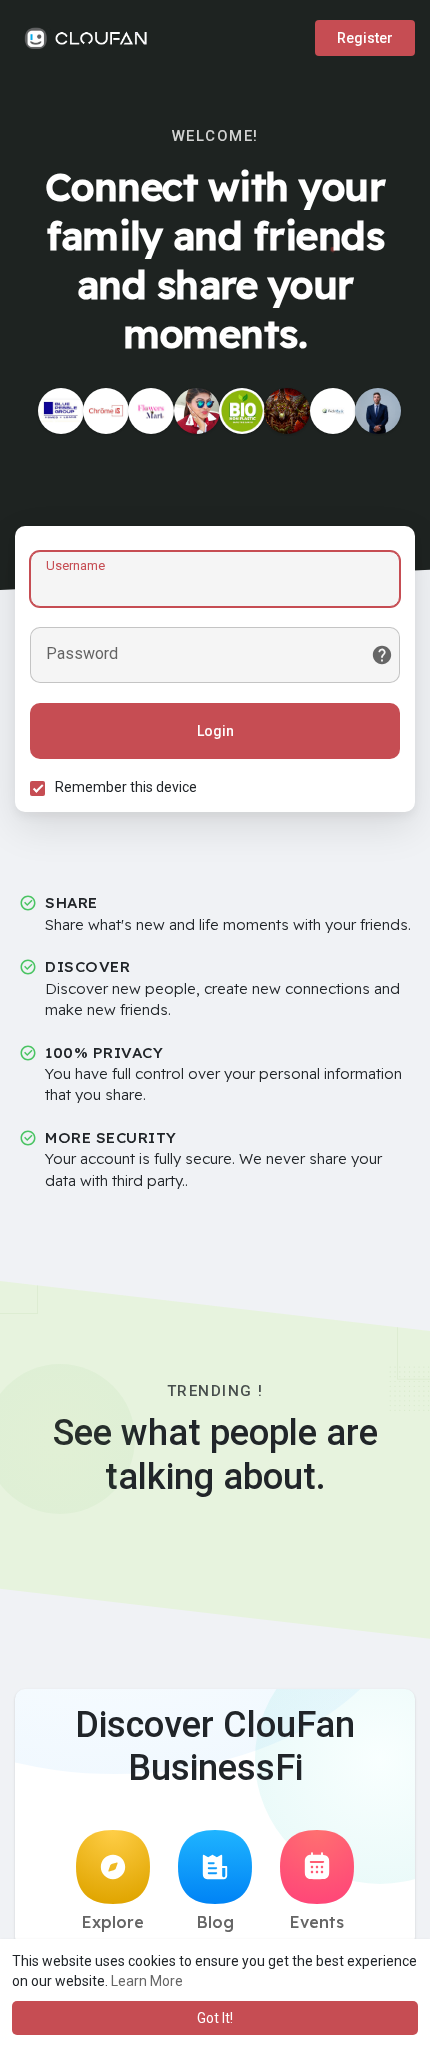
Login (215, 731)
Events (317, 1922)
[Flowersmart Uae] (151, 411)
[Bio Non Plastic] (242, 411)
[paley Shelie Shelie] (287, 411)
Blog (215, 1922)
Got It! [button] (215, 2018)
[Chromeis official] (106, 411)
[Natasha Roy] (197, 411)
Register (365, 38)
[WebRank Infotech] (333, 411)
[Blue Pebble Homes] (61, 411)
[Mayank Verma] (378, 411)
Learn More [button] (147, 1981)
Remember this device (126, 787)
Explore (113, 1922)
